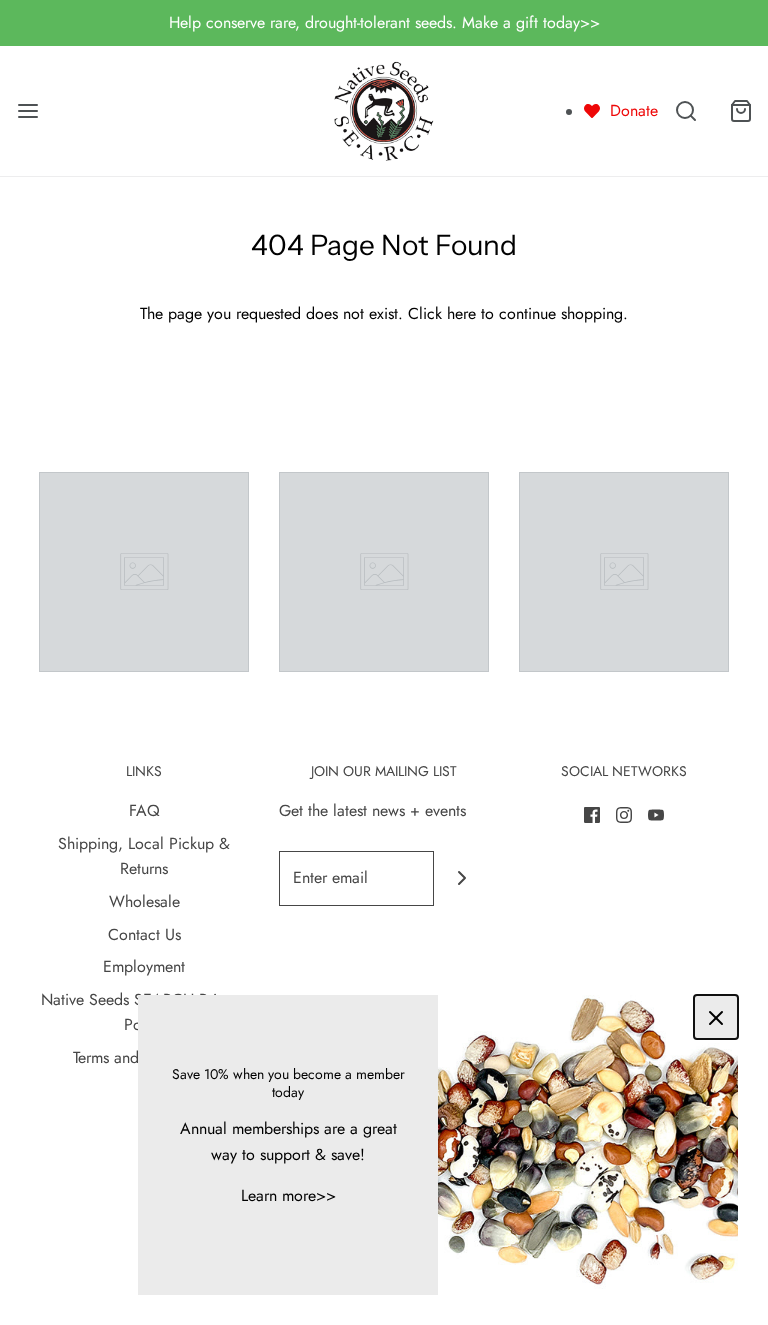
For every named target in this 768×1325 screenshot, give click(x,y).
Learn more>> (288, 1195)
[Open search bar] (685, 110)
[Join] (461, 878)
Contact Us (144, 934)
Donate (634, 110)
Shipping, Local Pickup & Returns (144, 856)
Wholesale (144, 901)
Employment (144, 966)
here (461, 313)
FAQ (144, 810)
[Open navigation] (27, 110)
